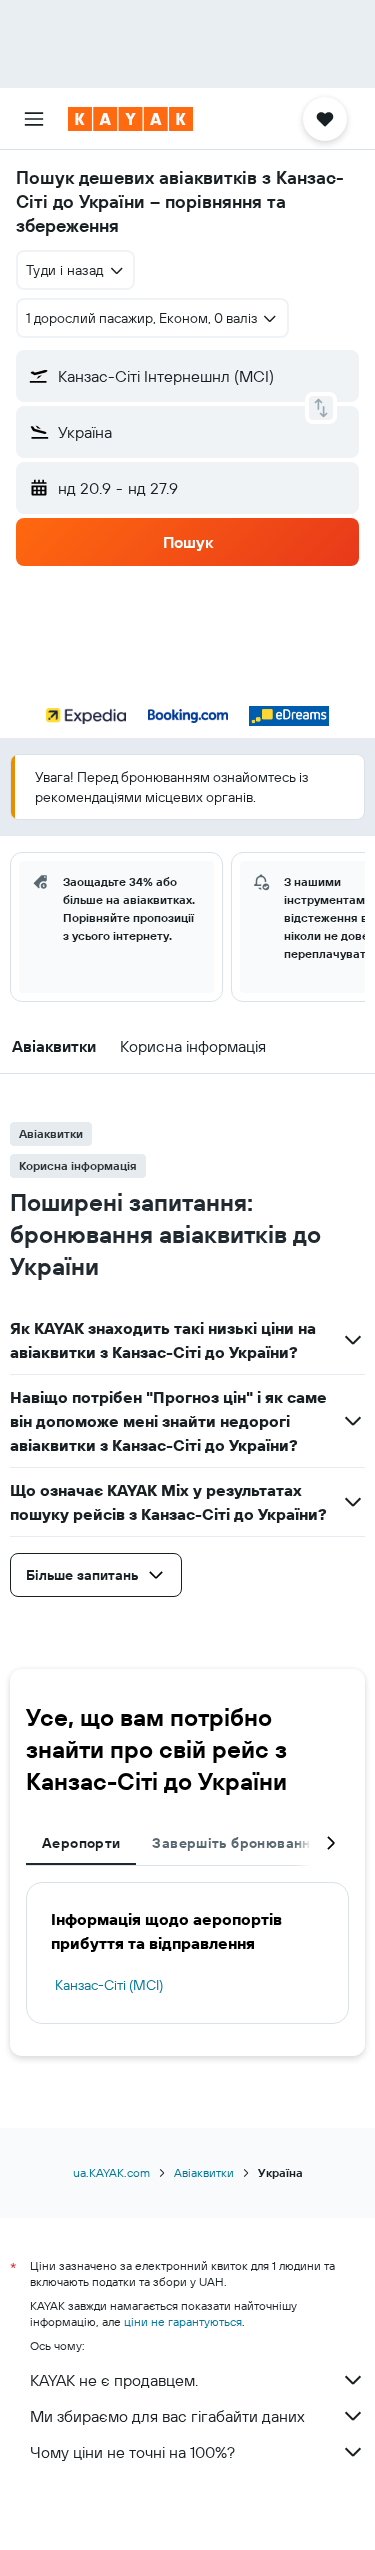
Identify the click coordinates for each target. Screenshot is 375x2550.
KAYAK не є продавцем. (114, 2380)
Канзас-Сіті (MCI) (109, 1985)
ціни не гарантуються (183, 2321)
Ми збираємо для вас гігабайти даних (167, 2416)
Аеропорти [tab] (81, 1843)
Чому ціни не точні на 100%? (132, 2452)
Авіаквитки (204, 2172)
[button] (34, 119)
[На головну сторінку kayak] (130, 119)
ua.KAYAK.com (111, 2172)
